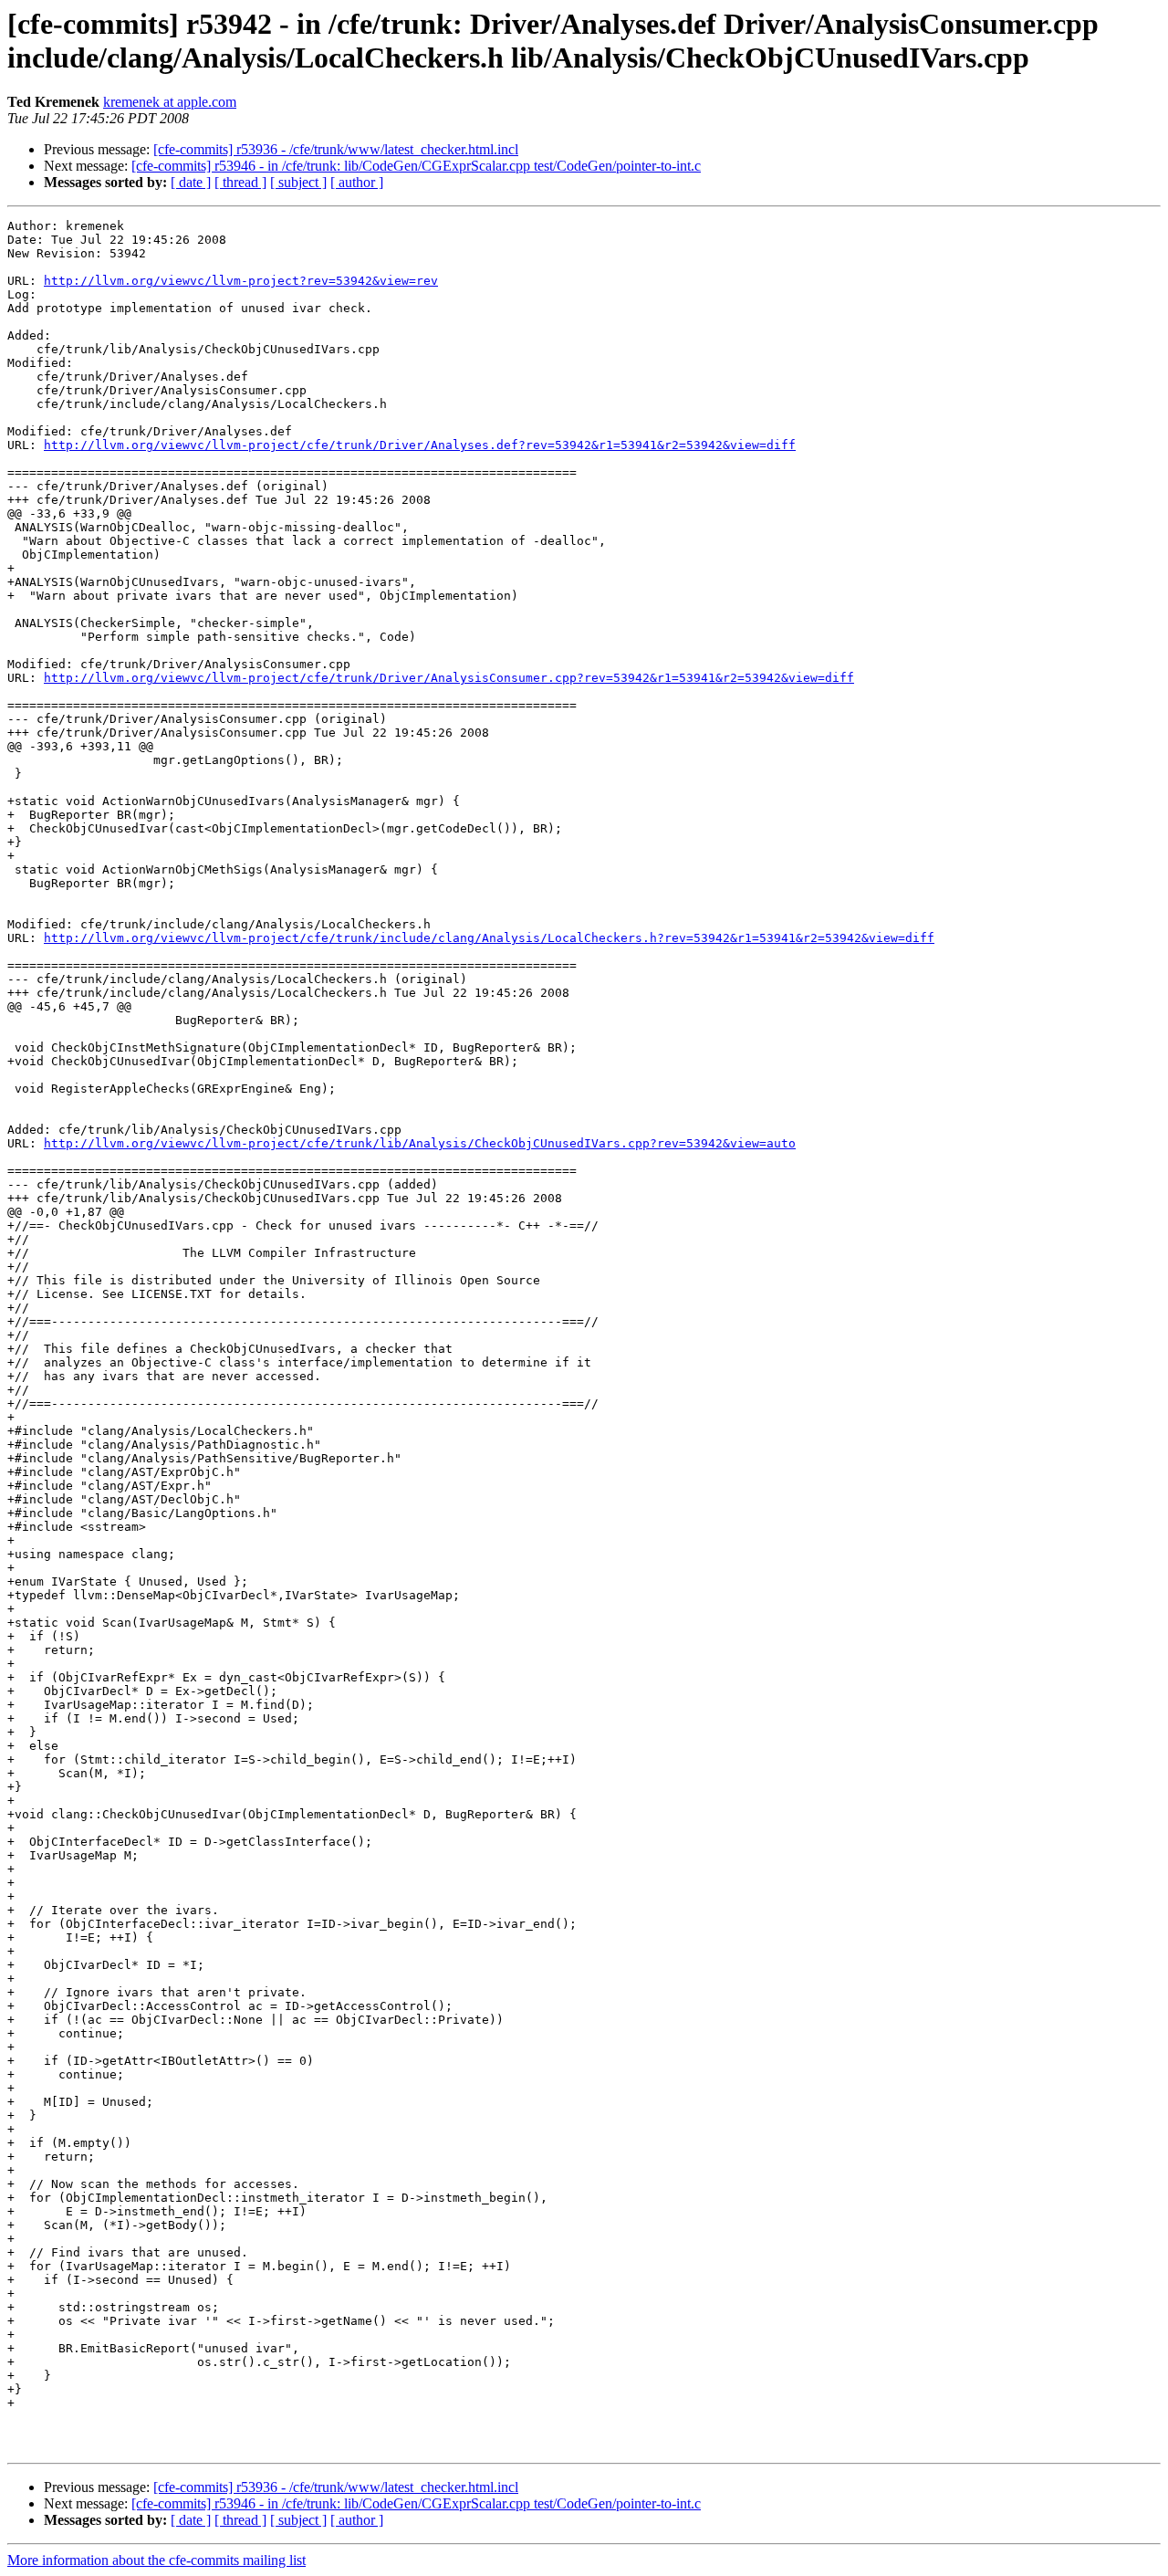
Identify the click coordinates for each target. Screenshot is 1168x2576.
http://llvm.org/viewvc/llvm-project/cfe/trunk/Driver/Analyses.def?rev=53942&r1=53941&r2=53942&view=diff (420, 445)
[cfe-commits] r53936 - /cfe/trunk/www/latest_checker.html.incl (336, 149)
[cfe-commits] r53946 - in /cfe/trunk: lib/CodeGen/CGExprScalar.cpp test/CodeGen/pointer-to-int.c (416, 166)
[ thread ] (240, 182)
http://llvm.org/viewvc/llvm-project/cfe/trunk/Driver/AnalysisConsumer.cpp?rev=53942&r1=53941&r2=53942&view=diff (449, 678)
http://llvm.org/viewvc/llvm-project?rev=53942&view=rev (241, 281)
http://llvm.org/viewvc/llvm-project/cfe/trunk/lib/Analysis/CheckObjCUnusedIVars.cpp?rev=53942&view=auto (420, 1143)
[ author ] (357, 182)
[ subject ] (298, 182)
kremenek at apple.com (170, 102)
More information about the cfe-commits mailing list (156, 2560)
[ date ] (191, 182)
